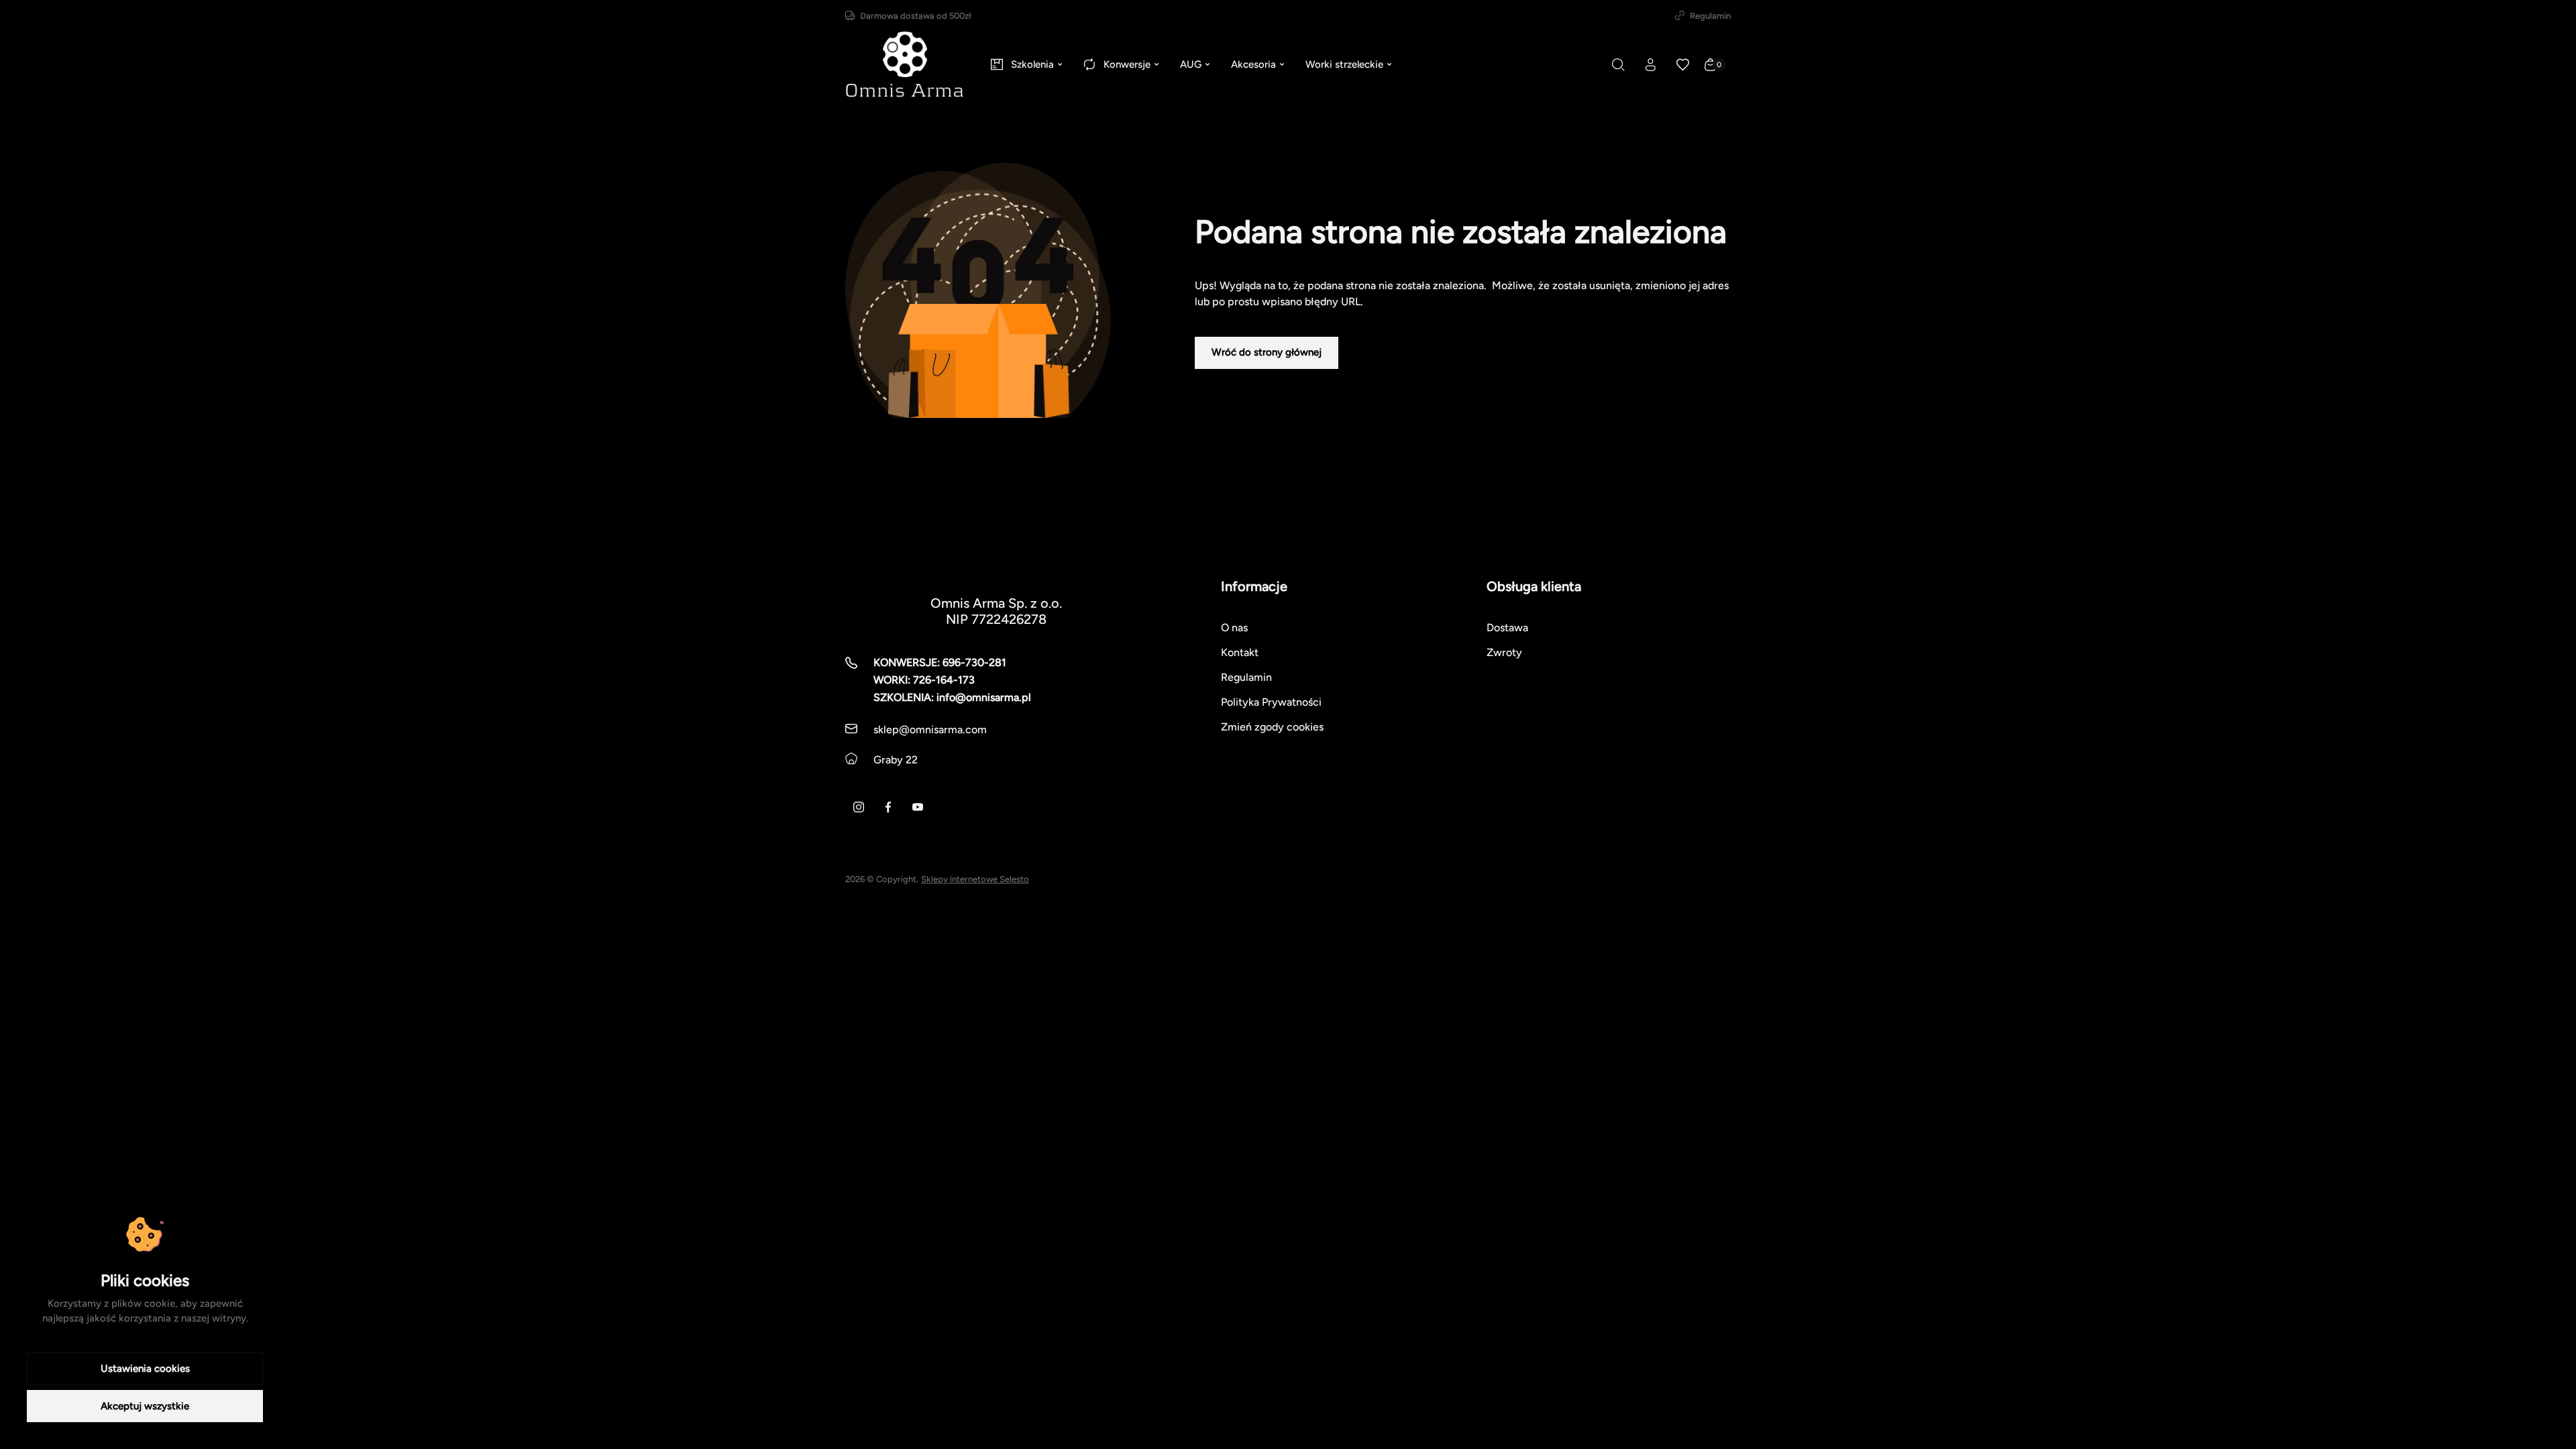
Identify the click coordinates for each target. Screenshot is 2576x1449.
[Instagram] (859, 807)
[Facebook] (888, 807)
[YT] (918, 807)
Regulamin (1710, 16)
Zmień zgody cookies (1272, 727)
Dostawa (1507, 628)
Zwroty (1504, 652)
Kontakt (1240, 652)
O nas (1234, 628)
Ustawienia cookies (145, 1368)
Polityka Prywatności (1271, 702)
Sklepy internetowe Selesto (975, 879)
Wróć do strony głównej (1267, 352)
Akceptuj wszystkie (145, 1406)
